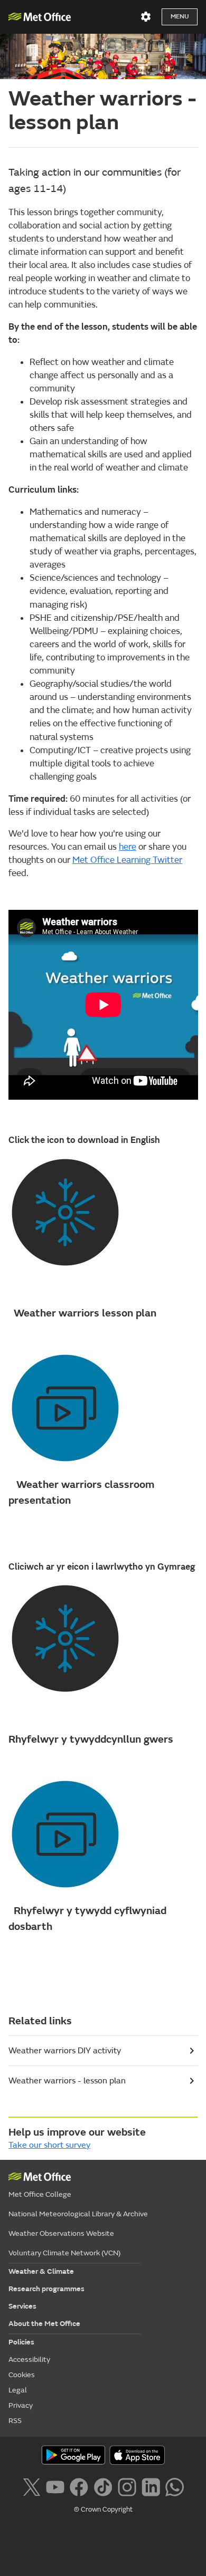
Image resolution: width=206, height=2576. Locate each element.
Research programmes (46, 2289)
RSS (15, 2421)
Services (22, 2306)
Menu (180, 17)
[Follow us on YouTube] (55, 2486)
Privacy (21, 2405)
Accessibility (29, 2359)
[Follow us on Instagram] (127, 2486)
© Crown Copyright (103, 2510)
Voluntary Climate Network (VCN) (64, 2253)
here (128, 847)
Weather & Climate (41, 2271)
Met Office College (40, 2194)
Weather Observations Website (61, 2233)
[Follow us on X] (31, 2486)
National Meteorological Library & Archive (78, 2214)
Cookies (22, 2375)
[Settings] (146, 17)
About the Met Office (44, 2324)
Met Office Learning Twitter (127, 860)
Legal (18, 2390)
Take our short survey (49, 2145)
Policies (21, 2342)
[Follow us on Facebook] (79, 2486)
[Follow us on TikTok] (103, 2486)
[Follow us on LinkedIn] (151, 2486)
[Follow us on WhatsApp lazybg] (175, 2486)
